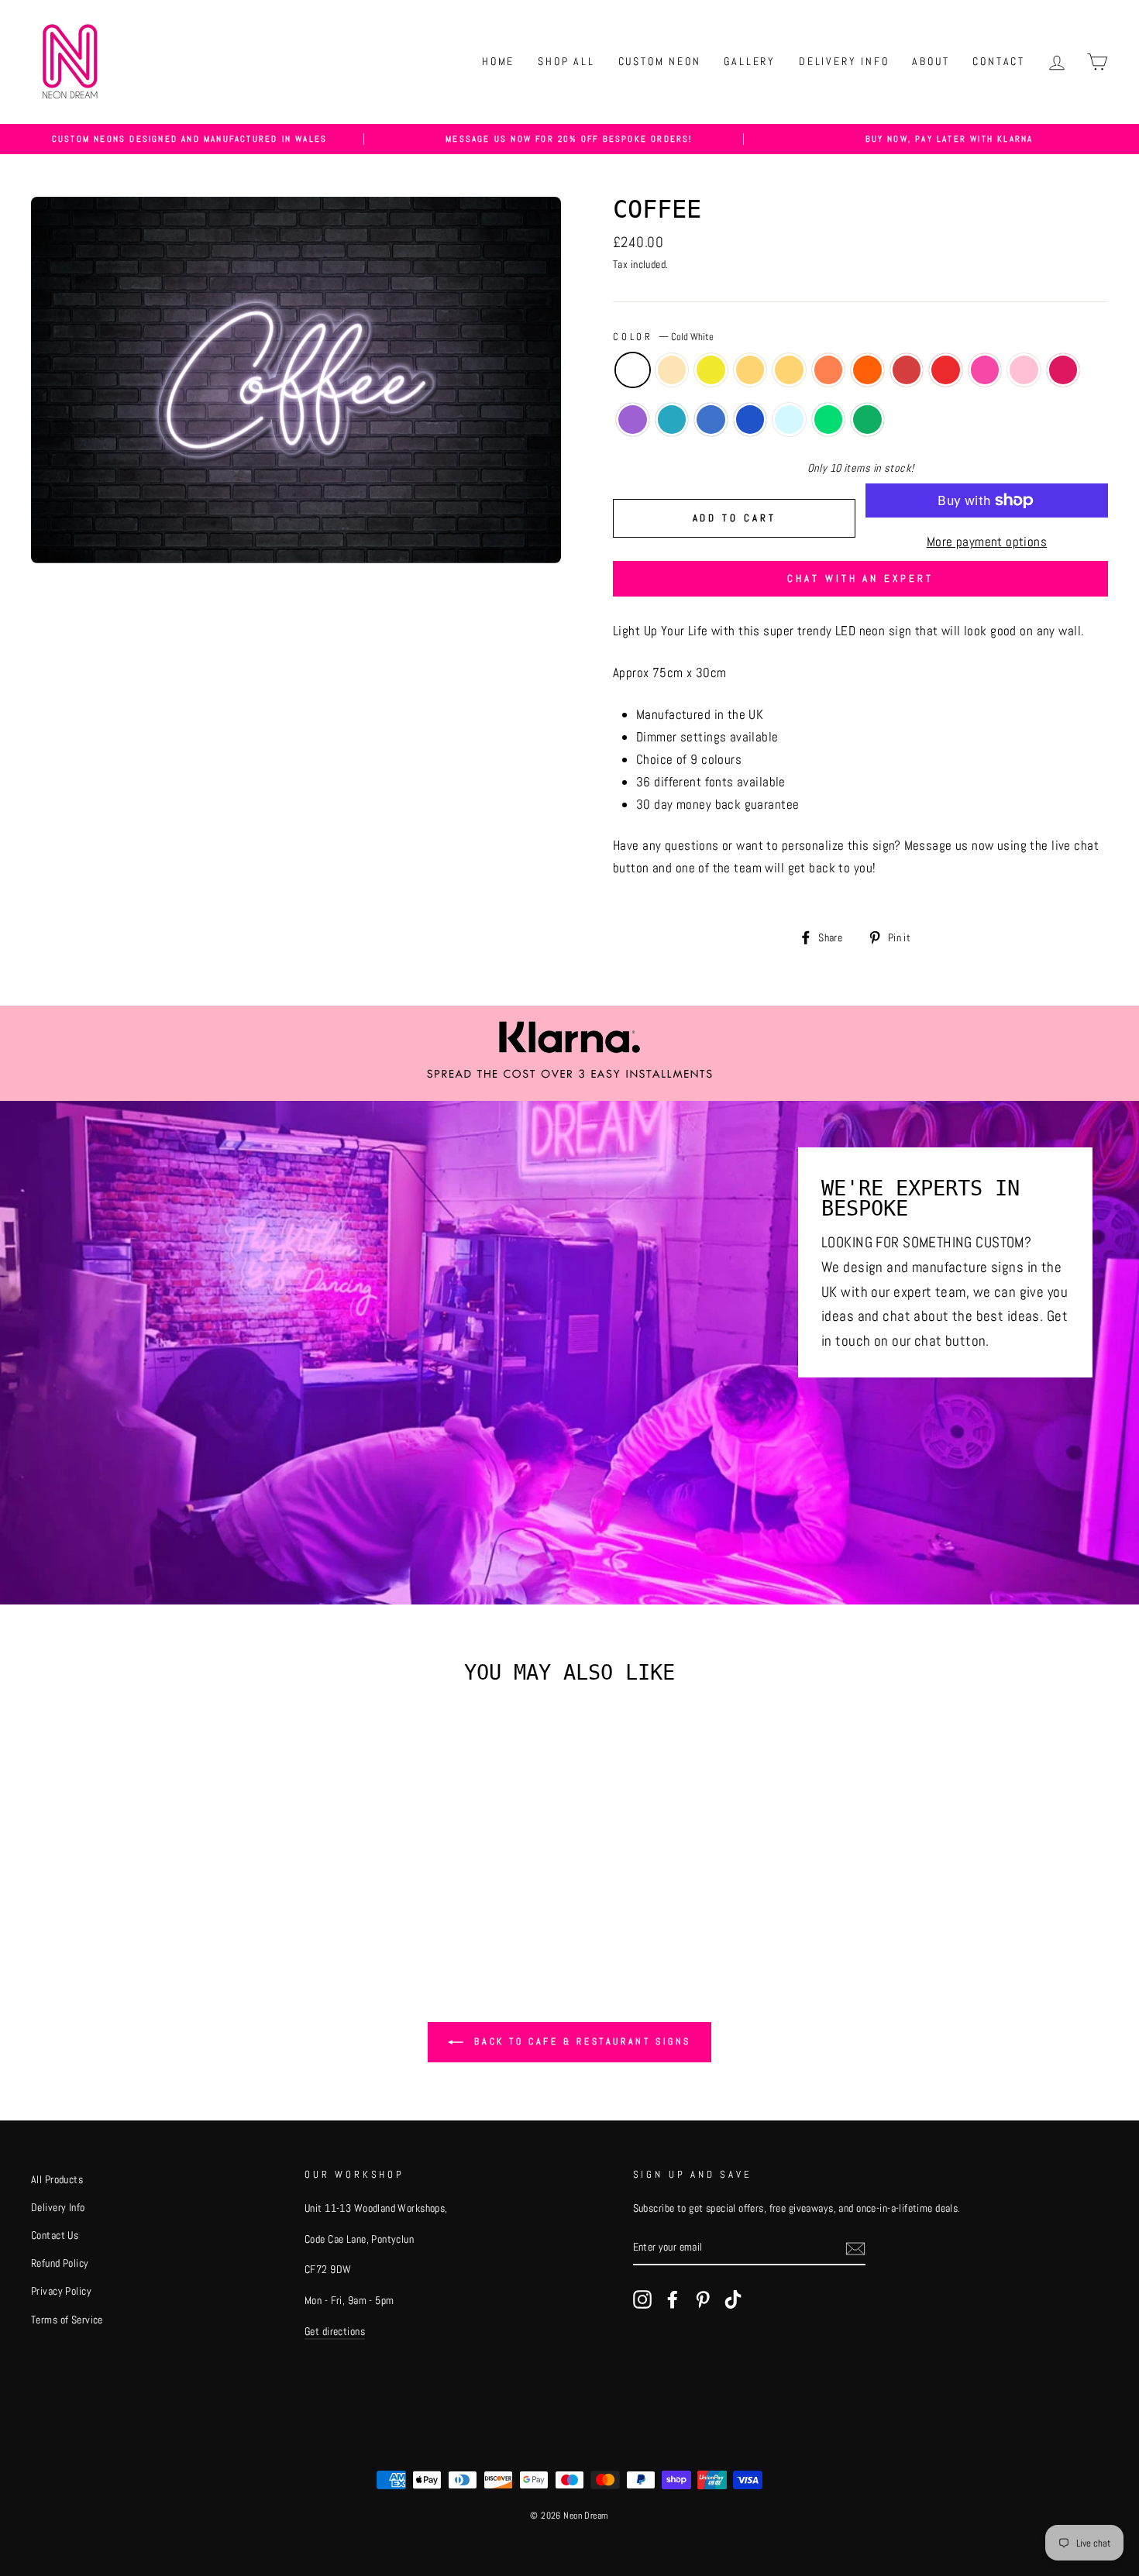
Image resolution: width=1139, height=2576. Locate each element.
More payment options (987, 542)
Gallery (750, 61)
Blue (750, 420)
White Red (907, 370)
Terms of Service (67, 2320)
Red (946, 370)
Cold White (633, 370)
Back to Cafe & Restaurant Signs (580, 2041)
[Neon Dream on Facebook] (673, 2298)
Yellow (789, 370)
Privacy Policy (61, 2291)
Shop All (566, 61)
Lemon (711, 370)
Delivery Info (844, 61)
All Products (57, 2179)
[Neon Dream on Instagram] (642, 2298)
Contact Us (55, 2235)
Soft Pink (1024, 370)
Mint (789, 420)
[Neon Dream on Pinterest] (703, 2298)
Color (663, 337)
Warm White (672, 370)
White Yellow (750, 370)
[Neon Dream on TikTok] (733, 2298)
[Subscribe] (855, 2248)
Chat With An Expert (860, 578)
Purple (633, 420)
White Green (829, 420)
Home (498, 61)
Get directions (335, 2331)
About (931, 61)
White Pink (985, 370)
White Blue (711, 420)
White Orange (829, 370)
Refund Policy (60, 2263)
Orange (867, 370)
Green (867, 420)
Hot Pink (1063, 370)
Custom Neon (660, 61)
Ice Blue (672, 420)
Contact (999, 61)
